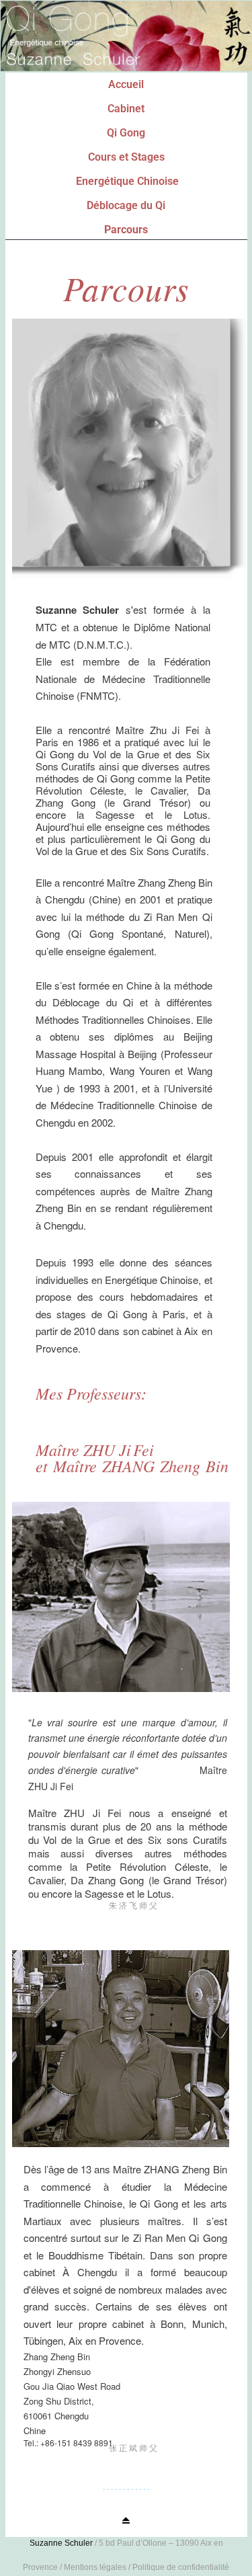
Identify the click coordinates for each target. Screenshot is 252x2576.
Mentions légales (95, 2567)
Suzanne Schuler (61, 2543)
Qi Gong (126, 133)
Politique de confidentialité (181, 2567)
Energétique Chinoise (127, 181)
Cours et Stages (126, 157)
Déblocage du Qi (126, 205)
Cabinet (126, 109)
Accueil (126, 84)
